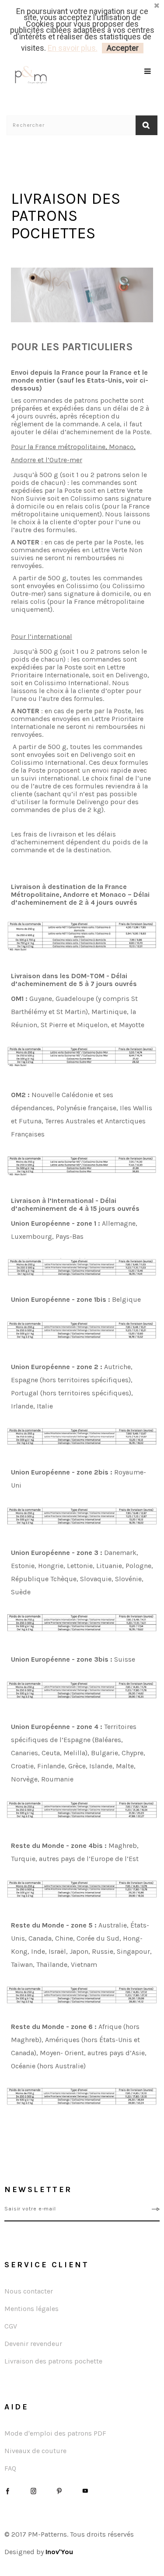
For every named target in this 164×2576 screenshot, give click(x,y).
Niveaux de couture (35, 2451)
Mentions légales (31, 2309)
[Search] (148, 82)
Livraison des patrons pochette (53, 2361)
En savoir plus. (73, 48)
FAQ (10, 2468)
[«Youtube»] (85, 2491)
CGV (11, 2326)
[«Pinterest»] (59, 2491)
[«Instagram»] (33, 2491)
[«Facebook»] (8, 2491)
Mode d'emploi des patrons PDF (55, 2433)
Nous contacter (29, 2291)
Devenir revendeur (33, 2344)
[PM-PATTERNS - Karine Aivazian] (44, 75)
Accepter (123, 48)
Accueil (16, 143)
